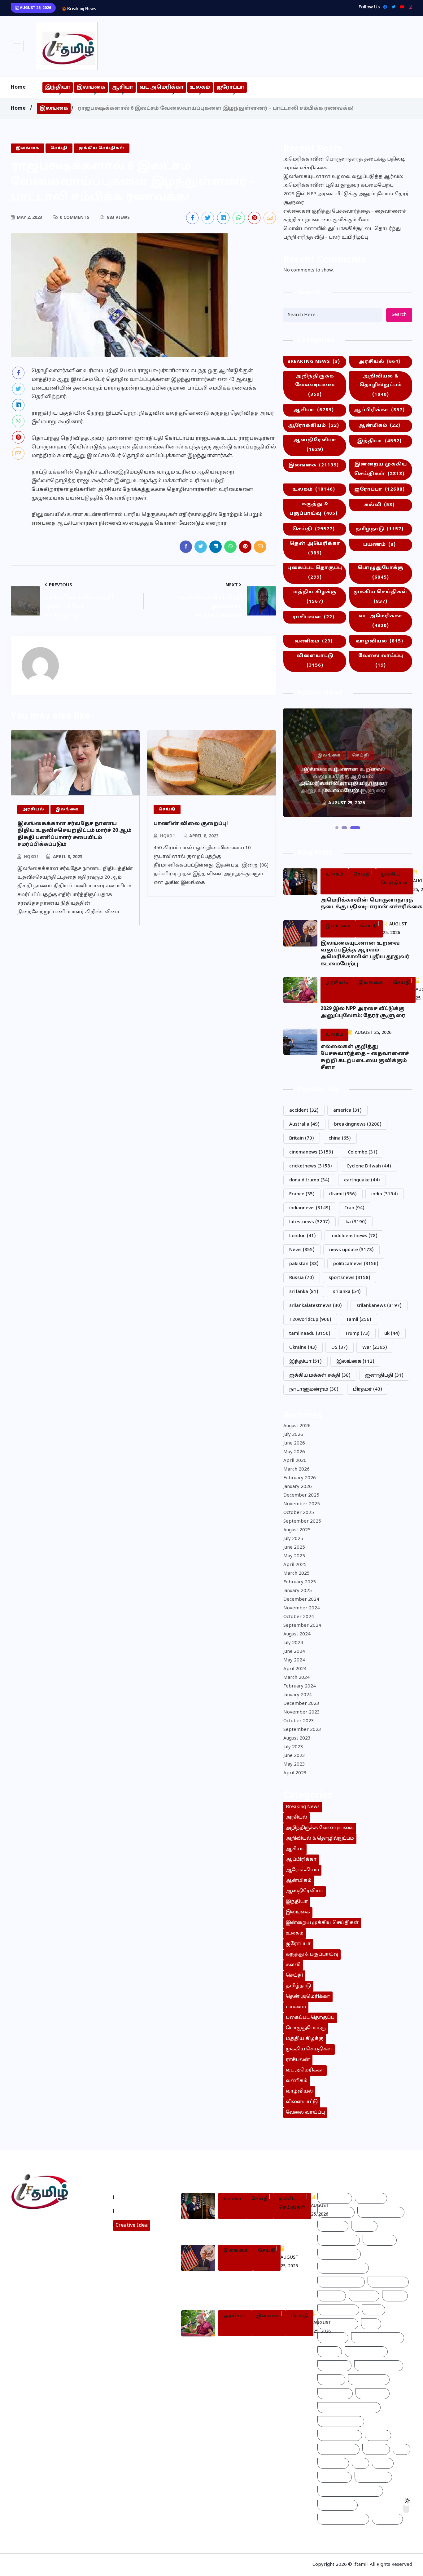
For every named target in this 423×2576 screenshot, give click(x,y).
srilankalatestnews (316, 1306)
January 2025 (298, 1591)
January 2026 (298, 1487)
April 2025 (295, 1565)
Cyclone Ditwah (369, 1166)
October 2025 (299, 1513)
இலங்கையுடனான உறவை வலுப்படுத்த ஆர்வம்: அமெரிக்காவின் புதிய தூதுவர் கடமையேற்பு (343, 181)
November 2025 (302, 1504)
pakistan (304, 1264)
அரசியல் (379, 362)
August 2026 (297, 1426)
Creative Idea (132, 2225)
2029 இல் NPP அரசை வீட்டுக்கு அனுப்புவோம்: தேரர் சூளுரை (168, 8)
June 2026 (294, 1443)
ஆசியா (122, 87)
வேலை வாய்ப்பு (381, 661)
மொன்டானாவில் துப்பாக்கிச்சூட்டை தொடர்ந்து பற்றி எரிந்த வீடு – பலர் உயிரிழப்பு (342, 233)
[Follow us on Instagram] (37, 2266)
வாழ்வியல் (379, 641)
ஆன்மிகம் (379, 426)
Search (399, 315)
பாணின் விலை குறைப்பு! (191, 824)
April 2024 (295, 1669)
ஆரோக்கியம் (314, 426)
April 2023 (295, 1773)
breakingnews (358, 1125)
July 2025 (293, 1539)
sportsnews (349, 1278)
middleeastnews (354, 1236)
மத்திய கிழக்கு (315, 597)
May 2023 (294, 1764)
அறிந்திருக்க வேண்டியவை (315, 386)
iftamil (343, 1194)
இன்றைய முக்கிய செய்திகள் (381, 469)
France (302, 1194)
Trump (357, 1334)
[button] (337, 828)
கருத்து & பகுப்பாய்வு (314, 509)
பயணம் (379, 545)
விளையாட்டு (315, 661)
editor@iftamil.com (39, 2250)
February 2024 (300, 1686)
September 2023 (302, 1730)
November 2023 (302, 1712)
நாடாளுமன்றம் (314, 1389)
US (340, 1348)
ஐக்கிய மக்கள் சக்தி (320, 1376)
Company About (136, 2197)
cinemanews (311, 1152)
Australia (304, 1125)
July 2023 (293, 1747)
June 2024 (294, 1652)
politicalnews (356, 1264)
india (385, 1194)
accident (304, 1111)
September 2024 (302, 1626)
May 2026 (294, 1452)
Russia (302, 1278)
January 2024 (298, 1695)
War (375, 1348)
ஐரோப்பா (230, 87)
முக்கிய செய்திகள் (381, 597)
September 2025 (302, 1522)
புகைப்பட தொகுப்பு (315, 573)
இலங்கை (91, 87)
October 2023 (299, 1721)
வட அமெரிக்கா (161, 87)
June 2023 (294, 1756)
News (302, 1250)
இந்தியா (58, 87)
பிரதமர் (368, 1389)
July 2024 (293, 1643)
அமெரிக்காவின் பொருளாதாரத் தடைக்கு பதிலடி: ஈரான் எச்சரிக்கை (345, 164)
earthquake (362, 1180)
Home (18, 87)
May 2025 (294, 1556)
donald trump (309, 1180)
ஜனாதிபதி (384, 1376)
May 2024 (294, 1660)
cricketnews (311, 1166)
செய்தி (314, 529)
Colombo (363, 1152)
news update (351, 1250)
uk (392, 1334)
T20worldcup (310, 1320)
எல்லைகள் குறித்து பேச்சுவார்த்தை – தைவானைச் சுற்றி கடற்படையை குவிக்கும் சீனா (345, 216)
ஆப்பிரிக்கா (379, 410)
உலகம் (200, 87)
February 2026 (300, 1478)
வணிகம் (314, 641)
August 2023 (297, 1738)
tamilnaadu (310, 1334)
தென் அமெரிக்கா (315, 549)
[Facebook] (384, 7)
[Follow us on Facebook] (192, 218)
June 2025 (294, 1548)
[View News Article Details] (67, 46)
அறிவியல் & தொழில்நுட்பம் (381, 386)
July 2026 (293, 1435)
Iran (355, 1208)
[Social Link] (409, 7)
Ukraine (303, 1348)
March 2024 (297, 1678)
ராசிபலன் (314, 617)
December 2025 (301, 1495)
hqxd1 (31, 857)
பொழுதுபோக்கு (381, 573)
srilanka (347, 1292)
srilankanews (379, 1306)
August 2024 (297, 1634)
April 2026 (295, 1461)
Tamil (359, 1320)
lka (355, 1222)
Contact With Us (137, 2211)
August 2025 (297, 1530)
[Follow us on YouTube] (61, 2266)
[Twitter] (392, 7)
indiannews (310, 1208)
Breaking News (314, 362)
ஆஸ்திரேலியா (315, 445)
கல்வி (379, 505)
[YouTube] (401, 7)
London (303, 1236)
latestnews (310, 1222)
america (347, 1111)
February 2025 (300, 1582)
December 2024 (301, 1600)
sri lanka (304, 1292)
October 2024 (299, 1617)
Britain (302, 1138)
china (340, 1138)
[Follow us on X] (208, 218)
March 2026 (297, 1469)
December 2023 (301, 1704)
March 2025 (297, 1574)
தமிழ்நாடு (379, 529)
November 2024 (302, 1608)
